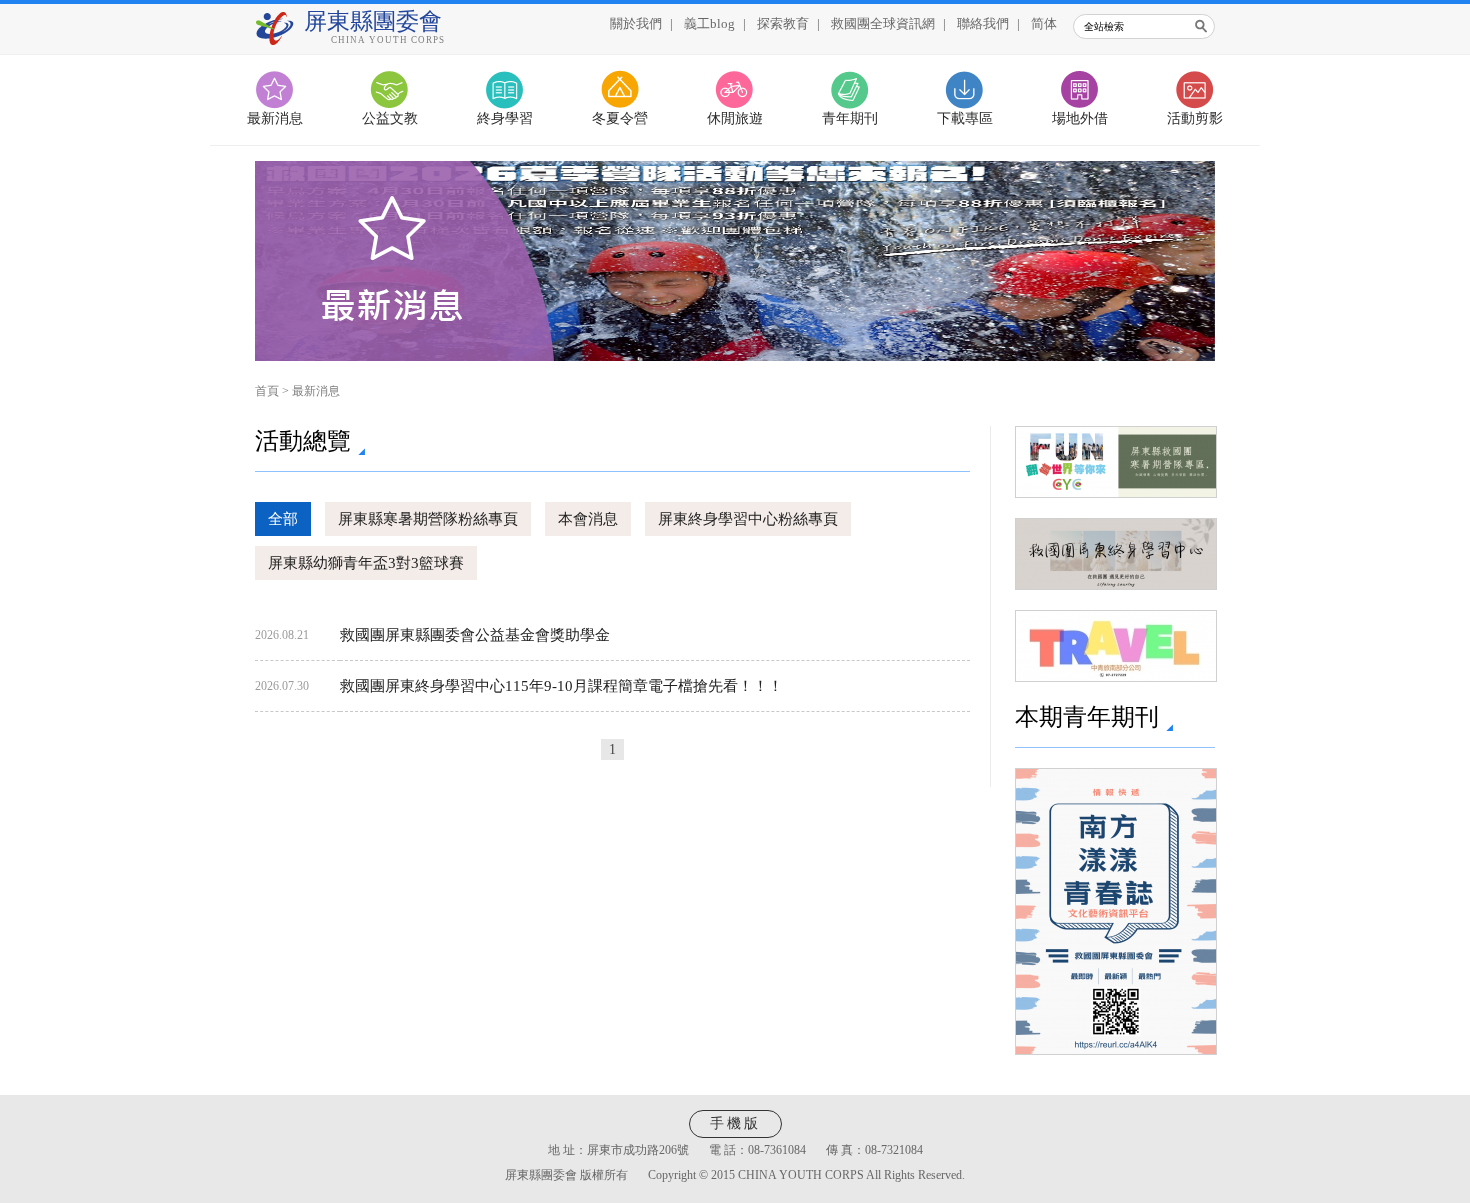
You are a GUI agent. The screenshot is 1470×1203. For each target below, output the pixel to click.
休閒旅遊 (735, 118)
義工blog (709, 23)
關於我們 (636, 23)
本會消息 (588, 519)
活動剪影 (1195, 118)
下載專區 (965, 118)
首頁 (267, 391)
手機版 (735, 1123)
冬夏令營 (620, 118)
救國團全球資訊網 (883, 23)
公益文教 (390, 118)
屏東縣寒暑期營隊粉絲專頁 (428, 519)
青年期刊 (850, 118)
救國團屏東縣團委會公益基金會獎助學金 (475, 635)
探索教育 (783, 23)
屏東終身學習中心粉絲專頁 (748, 519)
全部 (283, 519)
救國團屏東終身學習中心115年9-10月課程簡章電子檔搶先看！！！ (561, 686)
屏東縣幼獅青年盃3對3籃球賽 (366, 563)
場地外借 (1080, 118)
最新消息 (275, 118)
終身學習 (505, 118)
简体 (1044, 23)
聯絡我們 (983, 23)
